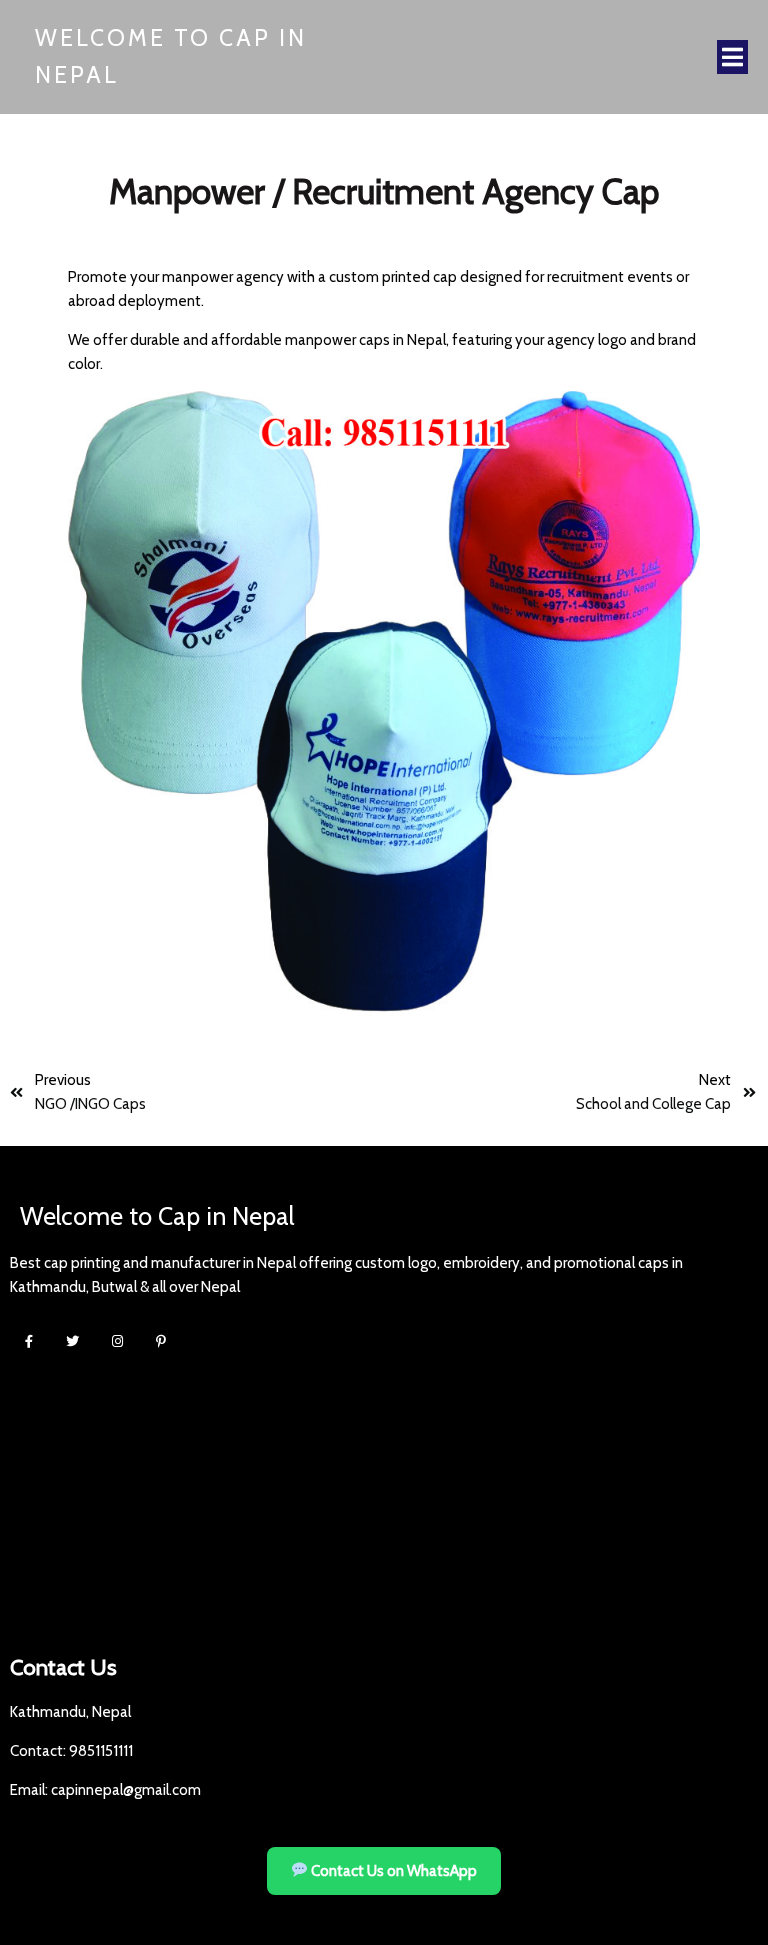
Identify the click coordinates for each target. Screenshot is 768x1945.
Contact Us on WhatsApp (392, 1871)
